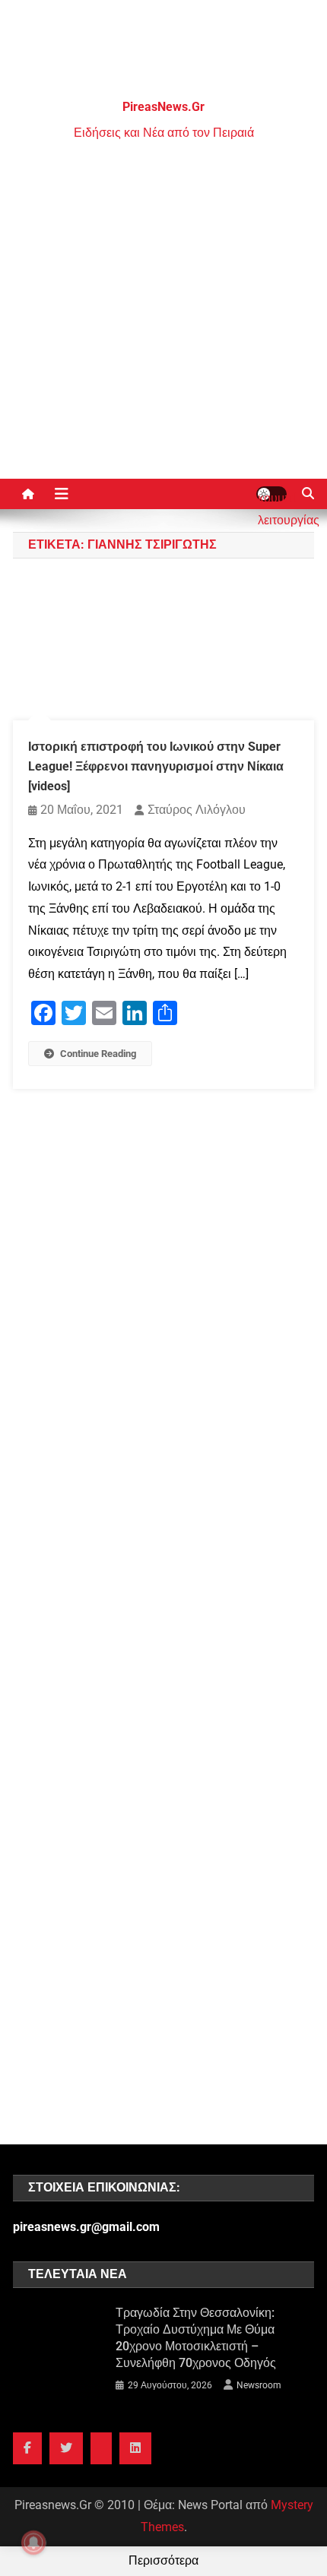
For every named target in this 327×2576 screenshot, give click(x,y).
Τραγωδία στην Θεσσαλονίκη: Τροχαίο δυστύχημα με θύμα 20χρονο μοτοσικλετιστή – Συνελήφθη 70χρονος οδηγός (196, 2338)
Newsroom (259, 2385)
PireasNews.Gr (163, 107)
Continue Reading (98, 1054)
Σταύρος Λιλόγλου (197, 810)
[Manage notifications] (33, 2543)
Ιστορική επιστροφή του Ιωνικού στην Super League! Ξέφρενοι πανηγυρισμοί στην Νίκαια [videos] (156, 766)
